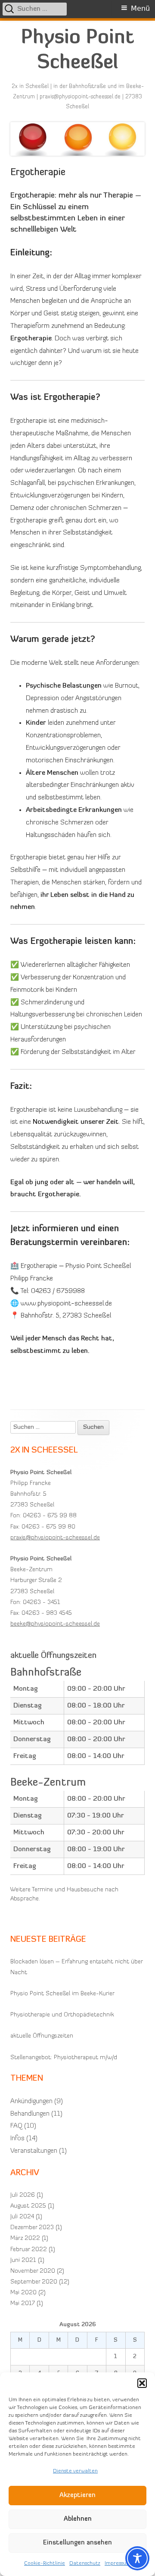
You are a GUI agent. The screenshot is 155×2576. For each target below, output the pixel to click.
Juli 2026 (23, 2195)
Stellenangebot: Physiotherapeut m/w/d (64, 2058)
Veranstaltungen (34, 2151)
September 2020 (34, 2282)
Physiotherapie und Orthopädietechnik (62, 2015)
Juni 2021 (23, 2260)
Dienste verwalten (75, 2471)
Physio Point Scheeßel (77, 51)
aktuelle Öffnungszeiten (42, 2036)
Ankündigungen (31, 2101)
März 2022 (25, 2238)
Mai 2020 (23, 2293)
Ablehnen (78, 2519)
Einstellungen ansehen (77, 2543)
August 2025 (28, 2206)
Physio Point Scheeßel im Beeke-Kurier (62, 1994)
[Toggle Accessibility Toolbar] (137, 2558)
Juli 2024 (22, 2217)
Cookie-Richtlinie (45, 2563)
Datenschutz (85, 2563)
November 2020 (33, 2271)
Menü (140, 8)
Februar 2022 (29, 2250)
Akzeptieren (77, 2496)
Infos (17, 2139)
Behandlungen (30, 2114)
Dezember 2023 (32, 2228)
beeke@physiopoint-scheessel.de (55, 1624)
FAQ (16, 2126)
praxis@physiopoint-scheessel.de (55, 1538)
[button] (142, 2383)
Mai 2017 (23, 2304)
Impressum (118, 2563)
